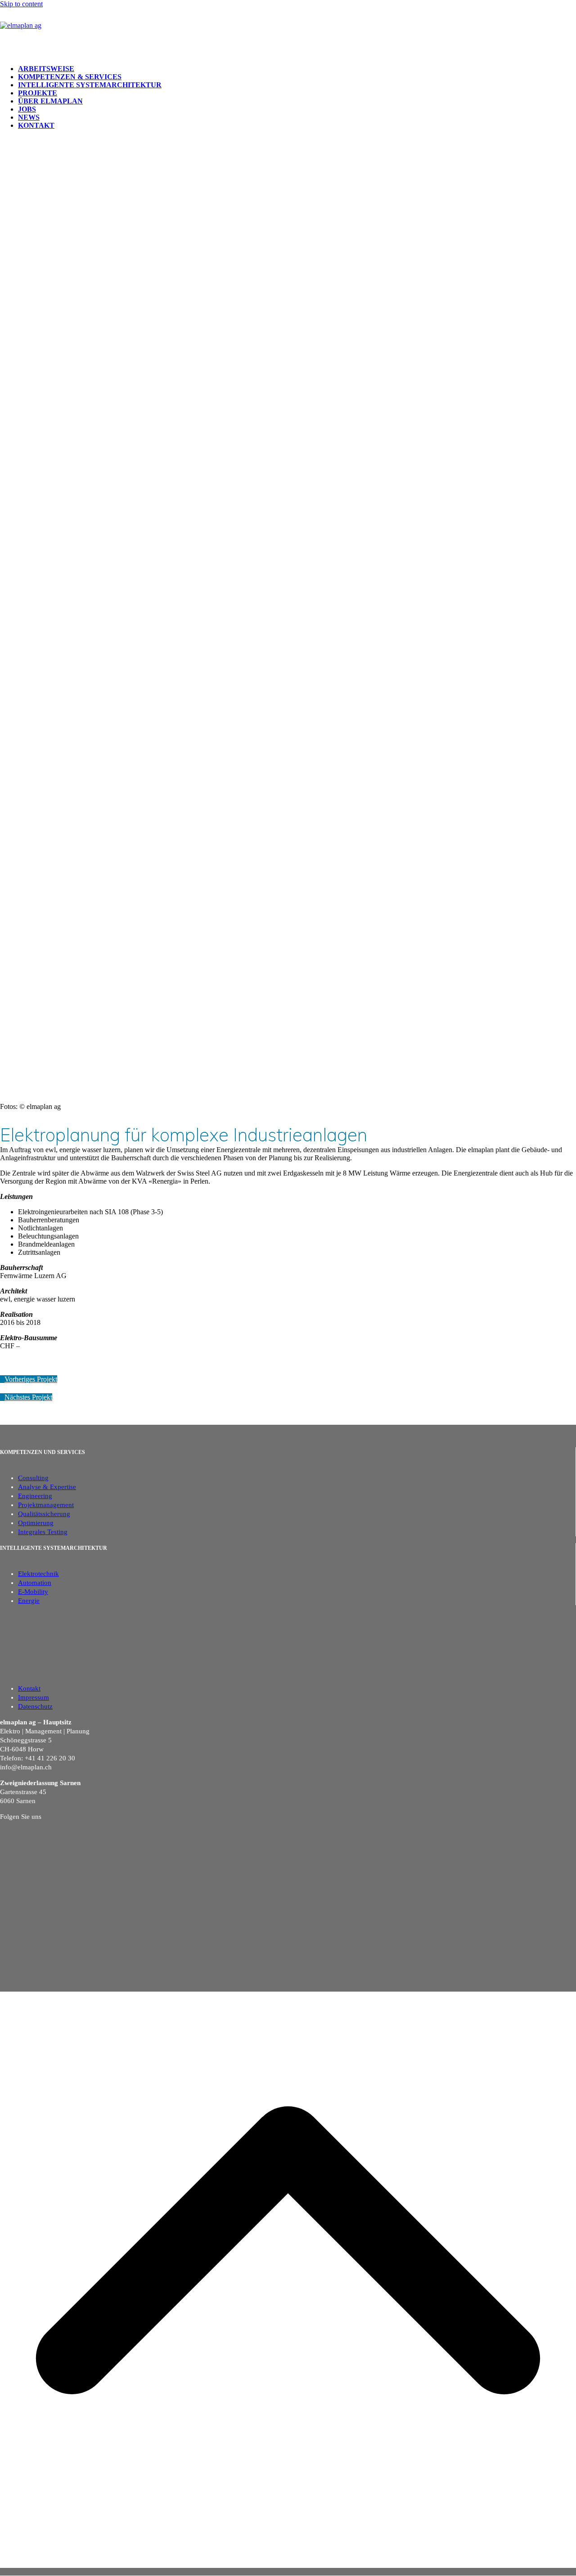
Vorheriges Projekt (31, 1379)
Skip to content (21, 4)
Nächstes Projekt (28, 1397)
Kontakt (29, 1688)
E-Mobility (33, 1592)
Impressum (34, 1697)
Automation (35, 1583)
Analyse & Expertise (47, 1487)
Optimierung (36, 1523)
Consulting (33, 1478)
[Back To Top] (288, 2572)
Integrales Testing (43, 1532)
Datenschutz (35, 1706)
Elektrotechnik (38, 1574)
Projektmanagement (46, 1505)
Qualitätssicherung (44, 1514)
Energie (29, 1601)
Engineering (35, 1496)
